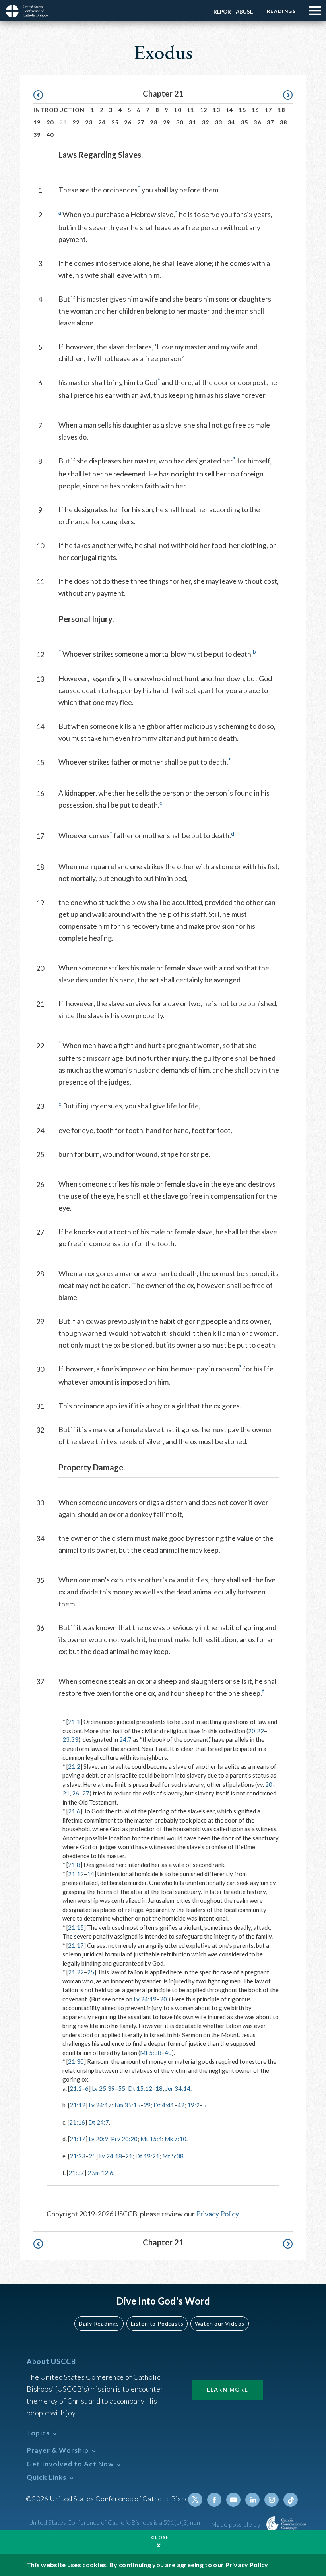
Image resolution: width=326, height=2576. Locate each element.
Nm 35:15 (127, 2105)
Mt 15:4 (151, 2139)
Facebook (214, 2500)
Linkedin (252, 2500)
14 (230, 110)
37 (271, 122)
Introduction (59, 110)
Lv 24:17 (100, 2105)
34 (232, 122)
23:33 (70, 1739)
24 (102, 122)
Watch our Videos (220, 2323)
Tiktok (291, 2500)
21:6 (74, 1811)
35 (245, 122)
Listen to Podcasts (157, 2323)
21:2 (74, 1766)
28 (154, 122)
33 (219, 122)
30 (180, 122)
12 (204, 110)
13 (216, 110)
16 (255, 110)
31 (193, 122)
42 (181, 2105)
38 (284, 122)
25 (115, 122)
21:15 (76, 1927)
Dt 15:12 (140, 2088)
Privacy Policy (217, 2214)
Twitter (195, 2500)
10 (178, 110)
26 (128, 122)
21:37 (76, 2173)
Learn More (227, 2389)
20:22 (256, 1731)
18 (281, 110)
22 (76, 122)
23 (89, 122)
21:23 (78, 2156)
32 (206, 122)
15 (242, 110)
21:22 (76, 1972)
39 (37, 135)
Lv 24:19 (145, 1999)
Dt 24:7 (99, 2122)
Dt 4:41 (164, 2105)
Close (160, 2537)
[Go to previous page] (42, 95)
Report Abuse (233, 12)
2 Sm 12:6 (100, 2173)
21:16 (77, 2122)
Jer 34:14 (178, 2088)
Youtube (233, 2500)
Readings (281, 11)
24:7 (125, 1739)
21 (66, 1793)
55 (122, 2088)
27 (141, 122)
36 (257, 122)
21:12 (76, 1874)
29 (167, 122)
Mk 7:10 (176, 2139)
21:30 (76, 2061)
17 (269, 110)
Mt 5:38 (151, 2053)
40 (50, 135)
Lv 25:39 (103, 2088)
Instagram (272, 2500)
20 (50, 122)
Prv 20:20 (124, 2139)
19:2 (193, 2105)
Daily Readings (99, 2323)
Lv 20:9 (98, 2139)
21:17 (76, 1945)
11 (191, 110)
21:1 (74, 1722)
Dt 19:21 (147, 2156)
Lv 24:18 (111, 2156)
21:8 (74, 1865)
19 (37, 122)
